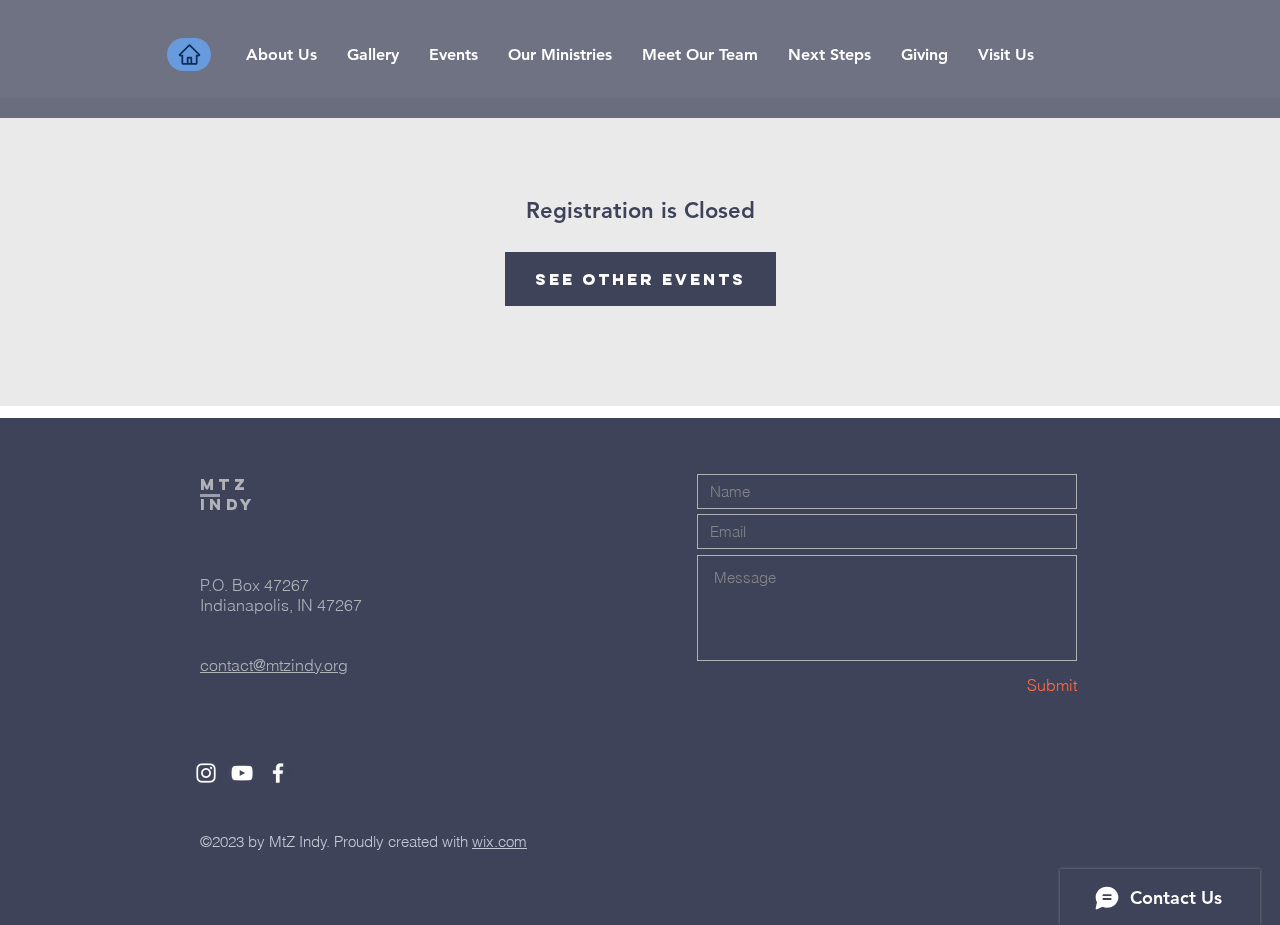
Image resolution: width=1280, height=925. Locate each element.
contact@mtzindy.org (274, 665)
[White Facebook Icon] (278, 773)
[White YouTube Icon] (242, 773)
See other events (640, 279)
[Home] (189, 54)
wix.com (499, 841)
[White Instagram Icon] (206, 773)
